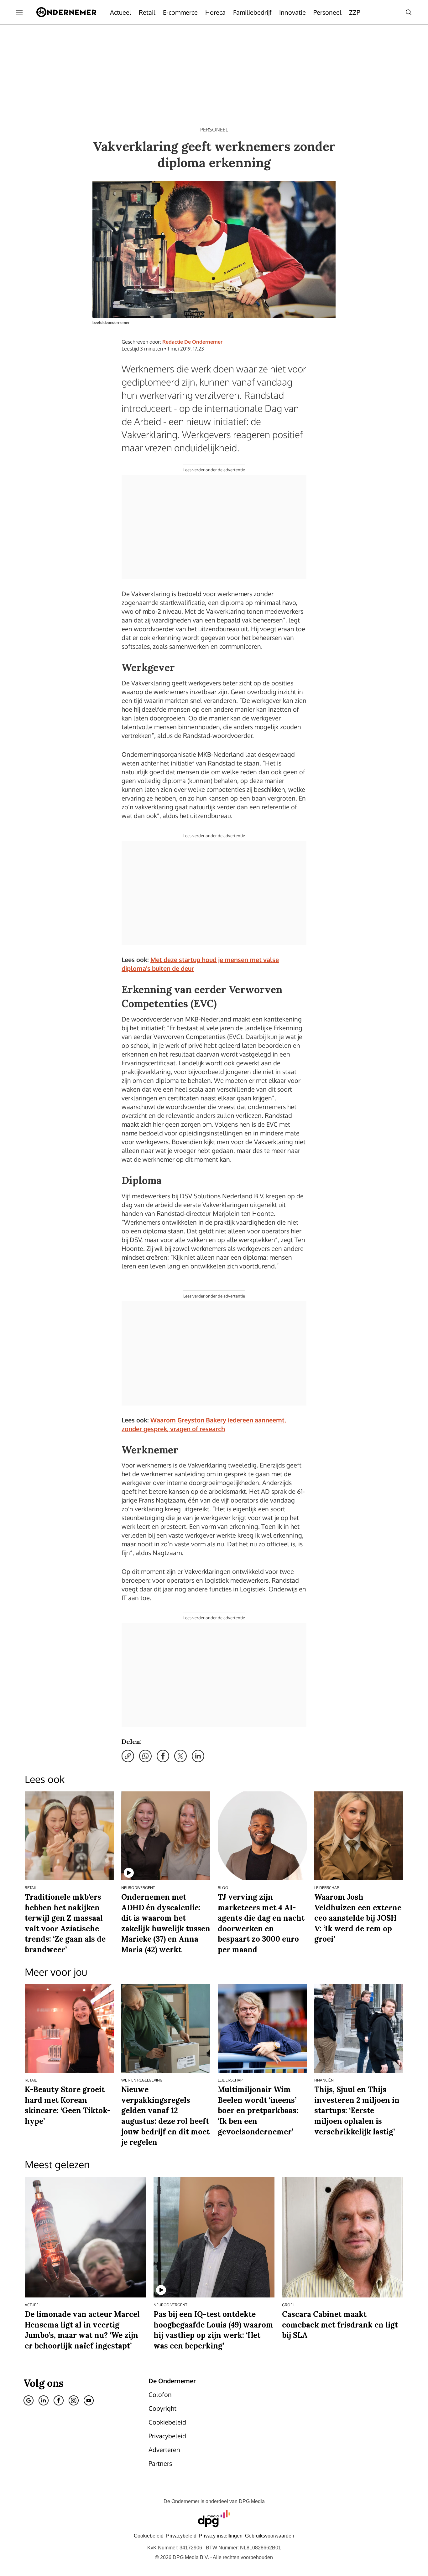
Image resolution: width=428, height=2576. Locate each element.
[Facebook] (59, 2400)
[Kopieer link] (128, 1756)
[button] (221, 2536)
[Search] (409, 12)
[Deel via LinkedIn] (198, 1756)
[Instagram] (74, 2400)
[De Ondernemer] (66, 12)
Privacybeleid (181, 2536)
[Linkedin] (44, 2400)
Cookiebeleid (149, 2536)
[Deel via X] (180, 1756)
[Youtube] (89, 2400)
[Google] (29, 2400)
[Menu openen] (19, 12)
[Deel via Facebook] (163, 1756)
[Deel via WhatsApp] (145, 1756)
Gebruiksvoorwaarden (270, 2536)
